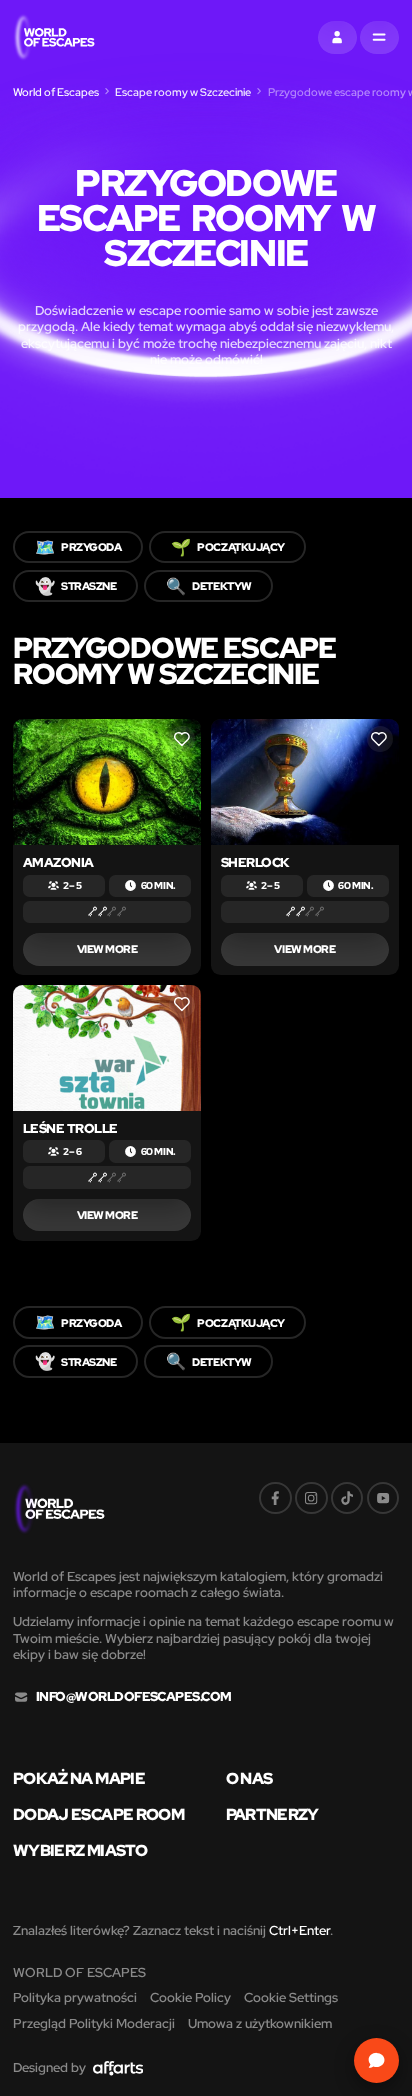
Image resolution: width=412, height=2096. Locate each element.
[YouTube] (383, 1498)
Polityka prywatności (75, 1997)
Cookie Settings (291, 1997)
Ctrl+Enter (299, 1930)
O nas (249, 1778)
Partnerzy (272, 1814)
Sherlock (255, 862)
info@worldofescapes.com (134, 1697)
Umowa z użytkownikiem (260, 2023)
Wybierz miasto (80, 1850)
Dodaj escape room (98, 1814)
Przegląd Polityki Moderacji (94, 2023)
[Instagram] (311, 1498)
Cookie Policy (190, 1997)
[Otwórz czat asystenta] (377, 2061)
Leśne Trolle (70, 1128)
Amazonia (58, 862)
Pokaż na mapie (79, 1778)
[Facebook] (275, 1498)
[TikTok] (347, 1498)
